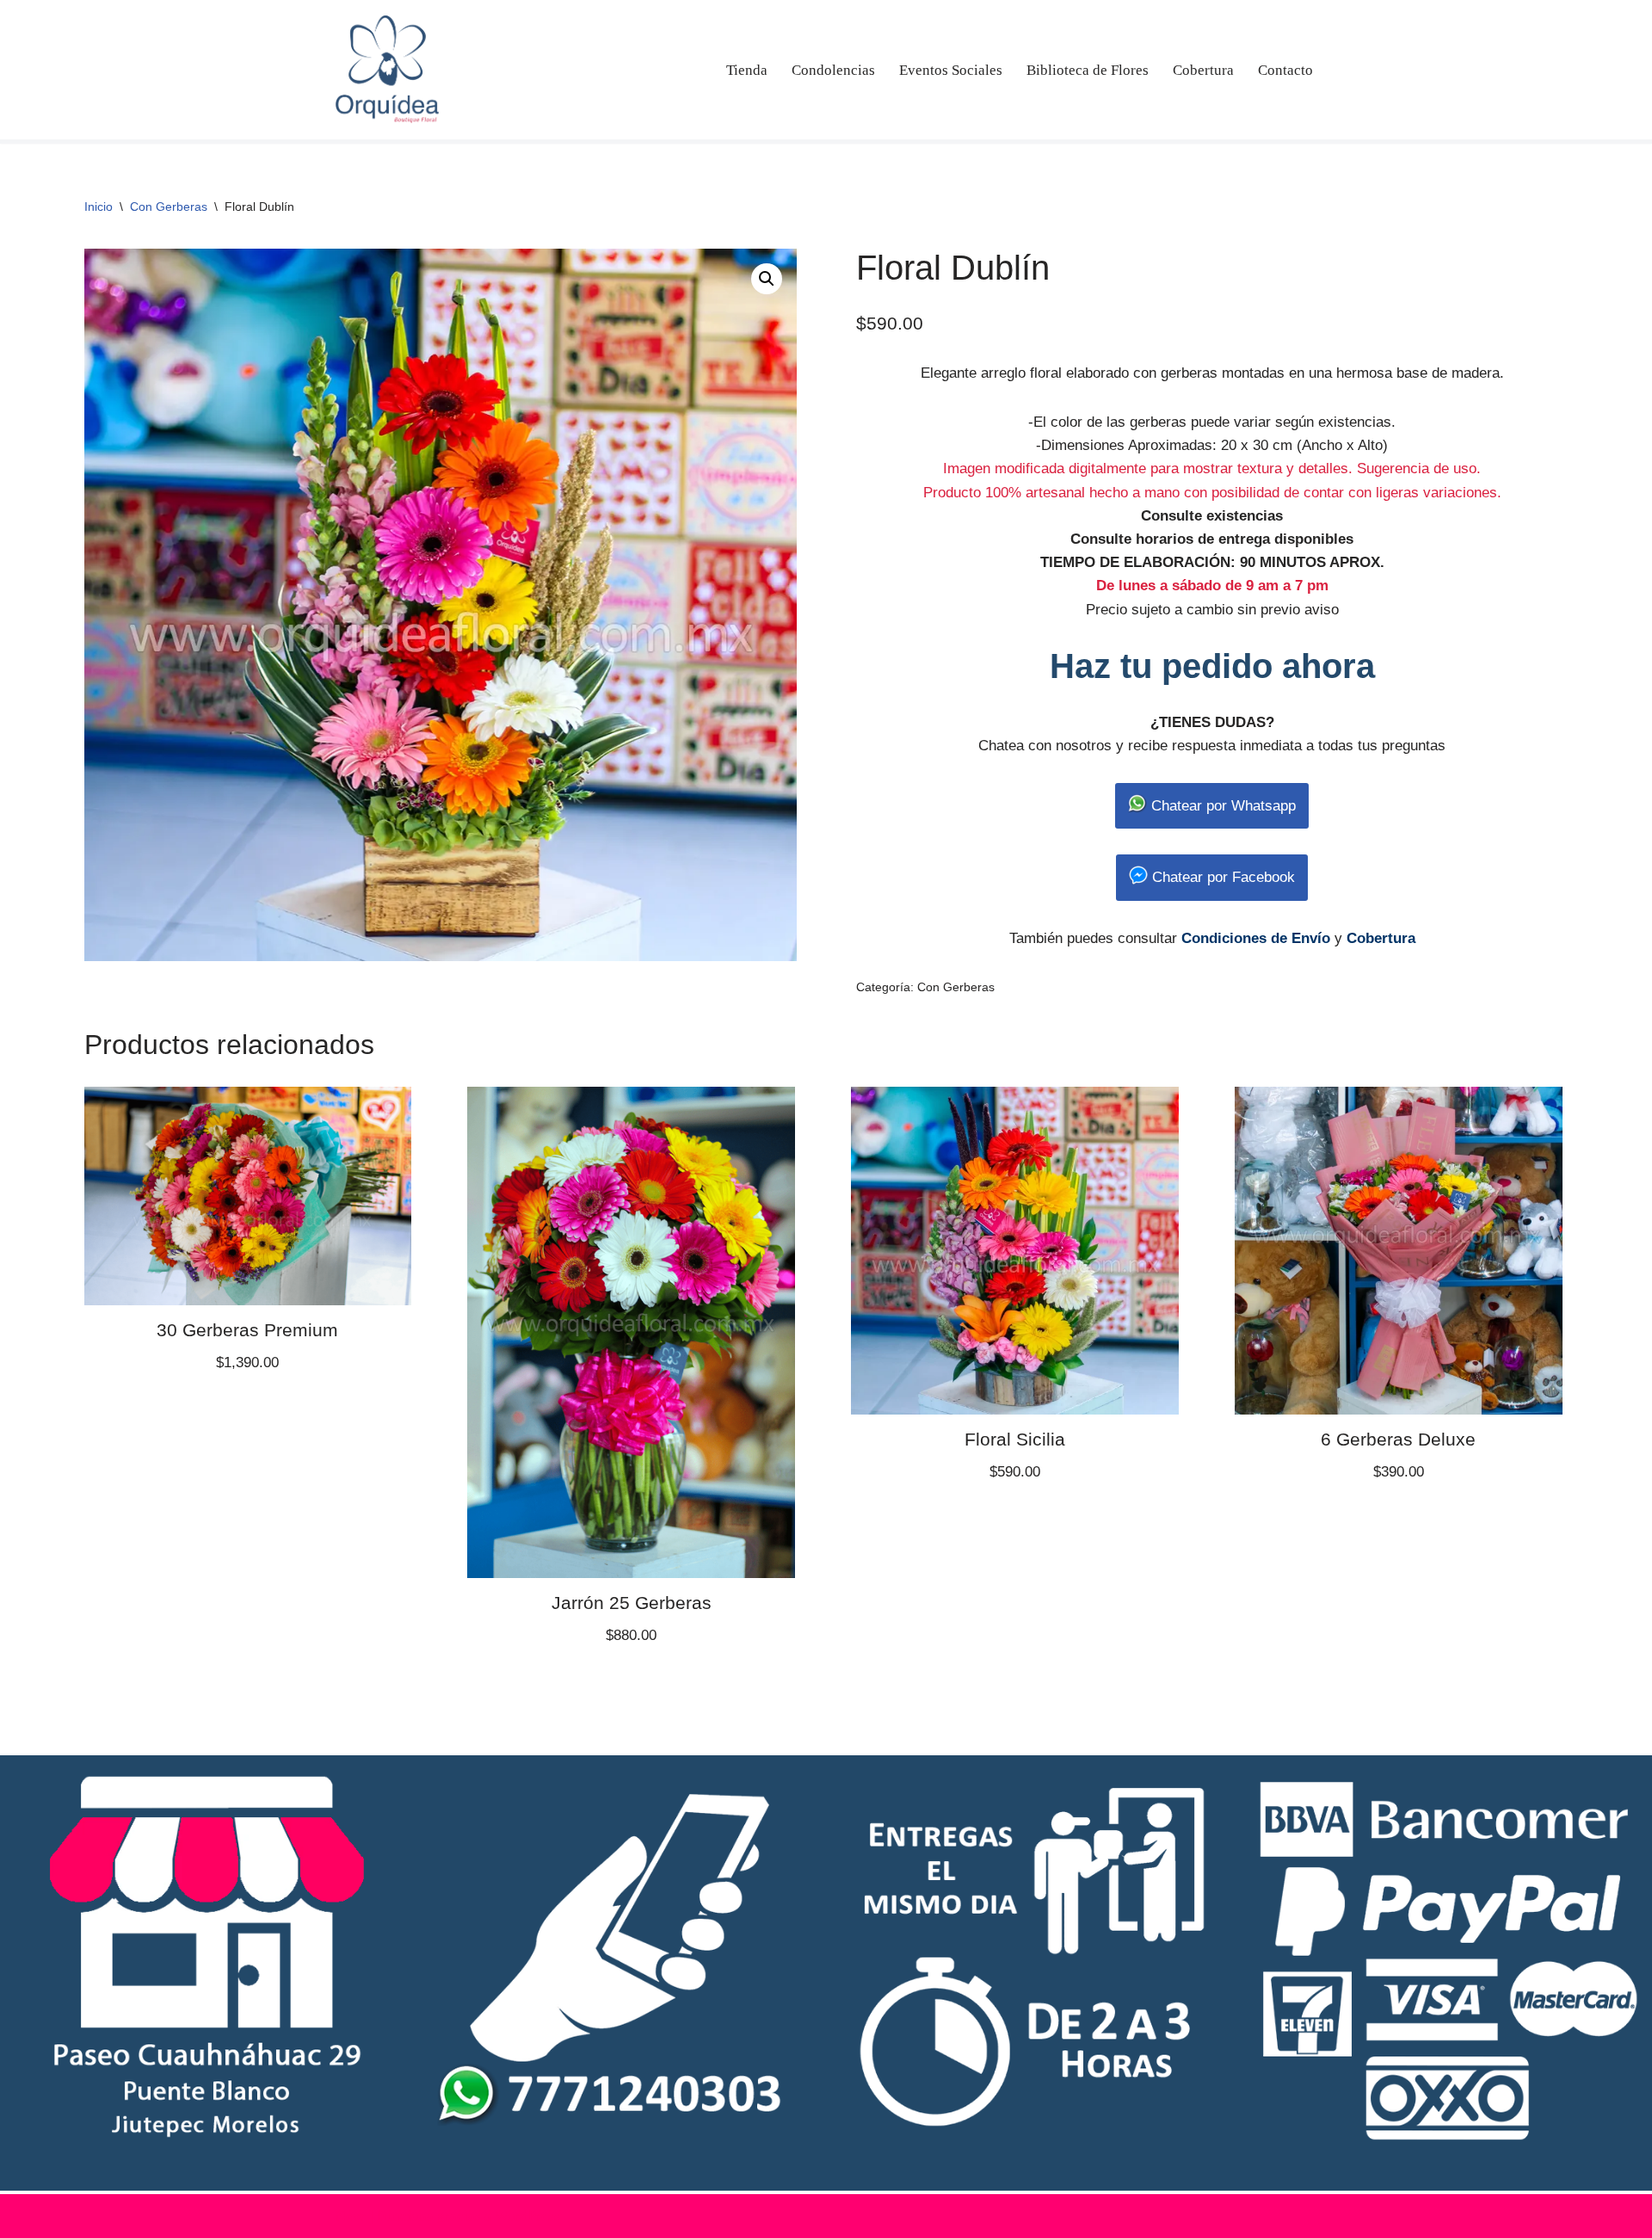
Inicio (99, 207)
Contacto (1285, 70)
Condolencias (833, 70)
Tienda (747, 70)
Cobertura (1203, 70)
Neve (351, 2216)
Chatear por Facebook (1221, 877)
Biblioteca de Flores (1088, 70)
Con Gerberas (169, 207)
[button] (767, 279)
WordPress (527, 2216)
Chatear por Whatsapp (1221, 806)
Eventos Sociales (951, 70)
